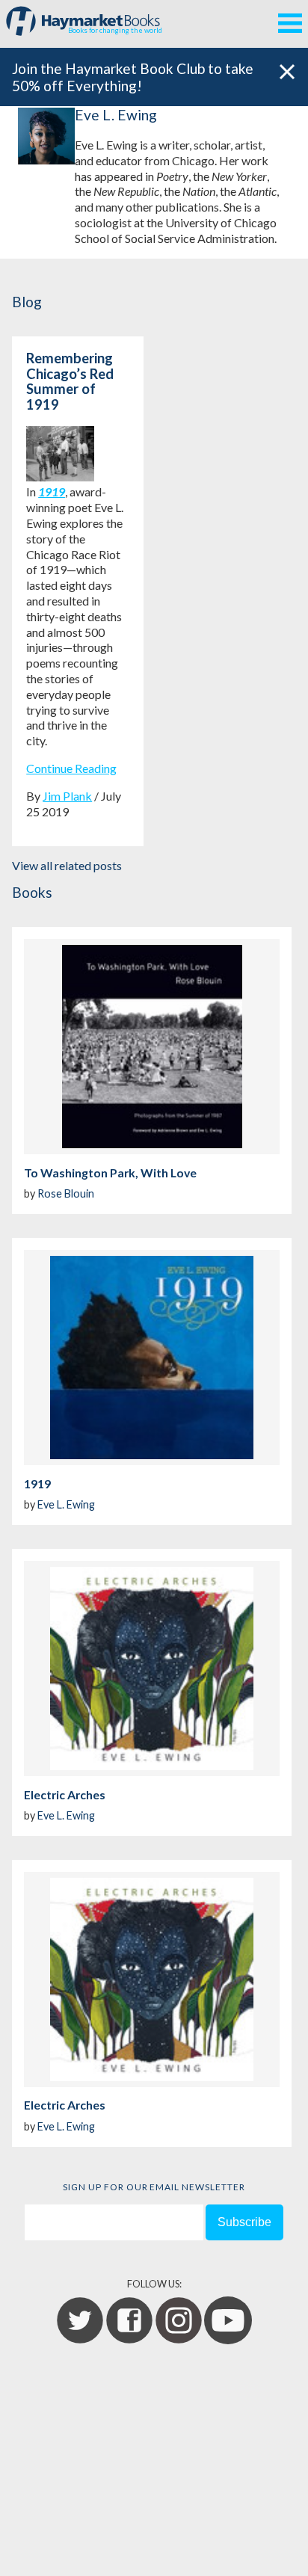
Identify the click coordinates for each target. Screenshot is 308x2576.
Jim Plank (67, 796)
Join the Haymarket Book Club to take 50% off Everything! (133, 77)
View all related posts (67, 865)
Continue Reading (71, 768)
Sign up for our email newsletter (154, 2187)
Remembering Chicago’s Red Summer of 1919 (70, 381)
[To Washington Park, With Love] (152, 1047)
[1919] (152, 1358)
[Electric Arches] (152, 1668)
